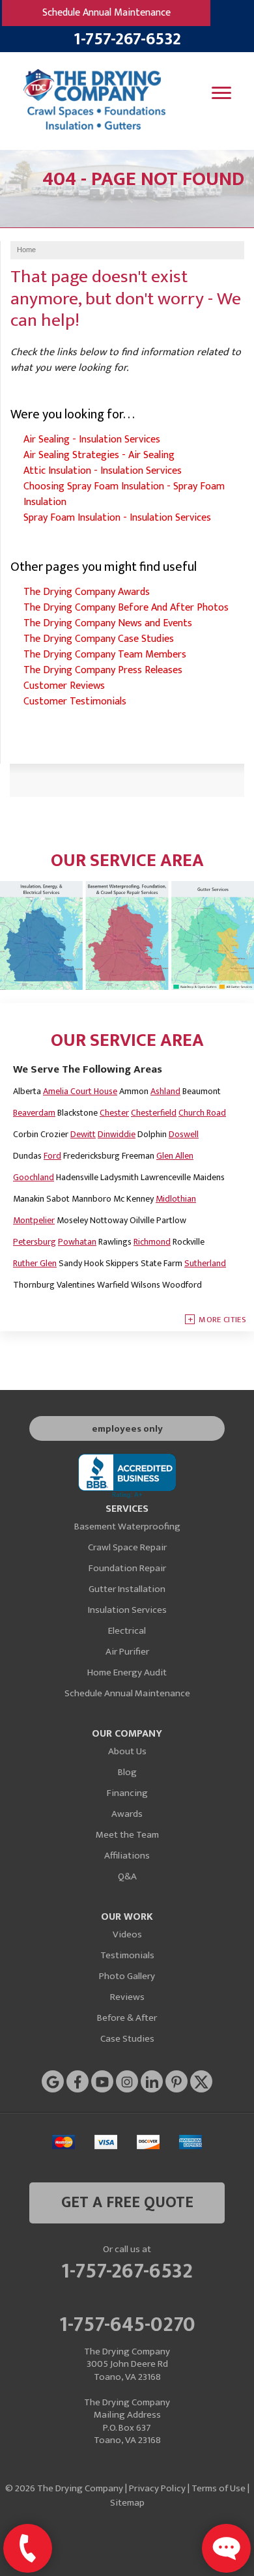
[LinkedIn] (152, 2081)
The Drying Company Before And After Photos (126, 608)
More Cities (222, 1320)
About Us (127, 1751)
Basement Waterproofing (127, 1527)
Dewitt (83, 1134)
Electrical (127, 1631)
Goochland (34, 1177)
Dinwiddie (117, 1134)
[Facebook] (78, 2081)
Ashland (165, 1091)
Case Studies (127, 2039)
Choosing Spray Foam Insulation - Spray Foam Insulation (124, 494)
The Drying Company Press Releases (103, 670)
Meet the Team (127, 1835)
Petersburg (35, 1242)
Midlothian (176, 1199)
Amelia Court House (80, 1091)
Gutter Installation (127, 1589)
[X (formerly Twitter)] (201, 2081)
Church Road (202, 1113)
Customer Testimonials (75, 702)
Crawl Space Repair (127, 1547)
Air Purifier (127, 1652)
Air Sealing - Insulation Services (92, 440)
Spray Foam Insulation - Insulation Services (117, 518)
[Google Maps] (53, 2081)
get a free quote (127, 2203)
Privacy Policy (157, 2488)
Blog (127, 1772)
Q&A (127, 1876)
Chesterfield (154, 1113)
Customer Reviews (64, 686)
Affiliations (127, 1856)
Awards (127, 1814)
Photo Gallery (127, 1976)
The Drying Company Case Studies (99, 639)
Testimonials (127, 1955)
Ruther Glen (35, 1263)
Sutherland (205, 1263)
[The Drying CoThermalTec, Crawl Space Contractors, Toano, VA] (127, 1476)
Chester (114, 1113)
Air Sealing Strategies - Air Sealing (99, 455)
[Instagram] (127, 2081)
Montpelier (34, 1220)
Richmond (152, 1242)
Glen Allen (175, 1156)
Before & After (127, 2018)
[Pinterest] (176, 2081)
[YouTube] (102, 2081)
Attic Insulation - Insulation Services (103, 471)
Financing (127, 1793)
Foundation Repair (127, 1568)
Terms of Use (219, 2488)
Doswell (184, 1134)
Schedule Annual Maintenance (106, 13)
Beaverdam (34, 1113)
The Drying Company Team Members (105, 655)
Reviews (127, 1997)
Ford (52, 1156)
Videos (127, 1934)
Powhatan (77, 1242)
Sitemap (127, 2503)
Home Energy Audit (127, 1672)
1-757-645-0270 (127, 2323)
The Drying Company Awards (87, 592)
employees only (127, 1429)
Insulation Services (127, 1610)
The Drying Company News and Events (108, 623)
